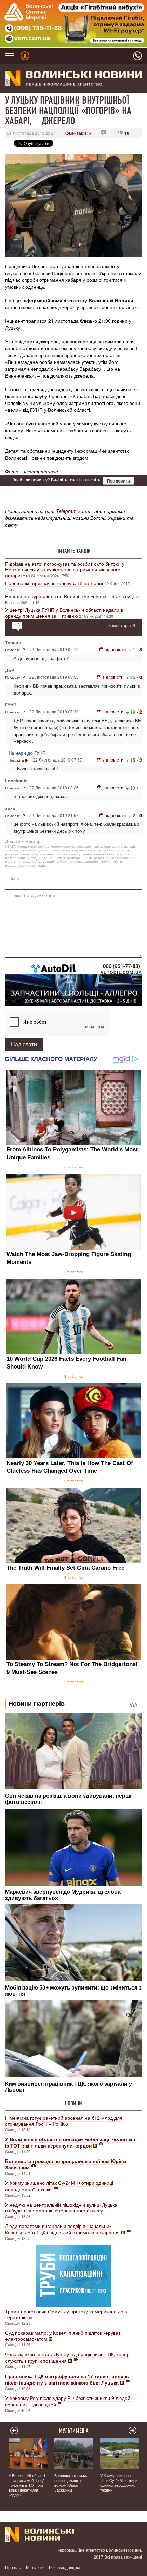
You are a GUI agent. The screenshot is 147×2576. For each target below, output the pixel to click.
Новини (73, 2103)
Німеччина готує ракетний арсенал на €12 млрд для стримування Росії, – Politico (64, 2121)
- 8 (139, 650)
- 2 (139, 712)
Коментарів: (78, 133)
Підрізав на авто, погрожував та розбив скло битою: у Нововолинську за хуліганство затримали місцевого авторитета (65, 569)
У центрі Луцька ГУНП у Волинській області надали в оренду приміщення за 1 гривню (64, 613)
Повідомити (118, 481)
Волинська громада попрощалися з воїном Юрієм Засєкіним (71, 2483)
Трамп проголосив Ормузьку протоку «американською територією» (66, 2314)
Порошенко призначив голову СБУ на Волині (55, 583)
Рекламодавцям (64, 2567)
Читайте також (73, 551)
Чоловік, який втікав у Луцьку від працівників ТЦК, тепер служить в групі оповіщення (67, 2357)
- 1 (139, 788)
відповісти (115, 649)
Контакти (35, 2567)
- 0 (139, 677)
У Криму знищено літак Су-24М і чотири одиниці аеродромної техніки (59, 2186)
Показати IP (15, 650)
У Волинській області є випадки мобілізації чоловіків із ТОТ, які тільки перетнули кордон (27, 2485)
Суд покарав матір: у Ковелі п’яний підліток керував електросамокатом (63, 2336)
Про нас (13, 2567)
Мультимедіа (74, 2431)
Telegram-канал (74, 511)
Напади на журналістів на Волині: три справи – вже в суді (69, 596)
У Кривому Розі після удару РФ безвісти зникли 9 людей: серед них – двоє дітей (68, 2401)
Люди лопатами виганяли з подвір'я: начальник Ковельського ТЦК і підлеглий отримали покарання (62, 2229)
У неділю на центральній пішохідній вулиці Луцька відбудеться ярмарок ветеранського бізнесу (61, 2208)
